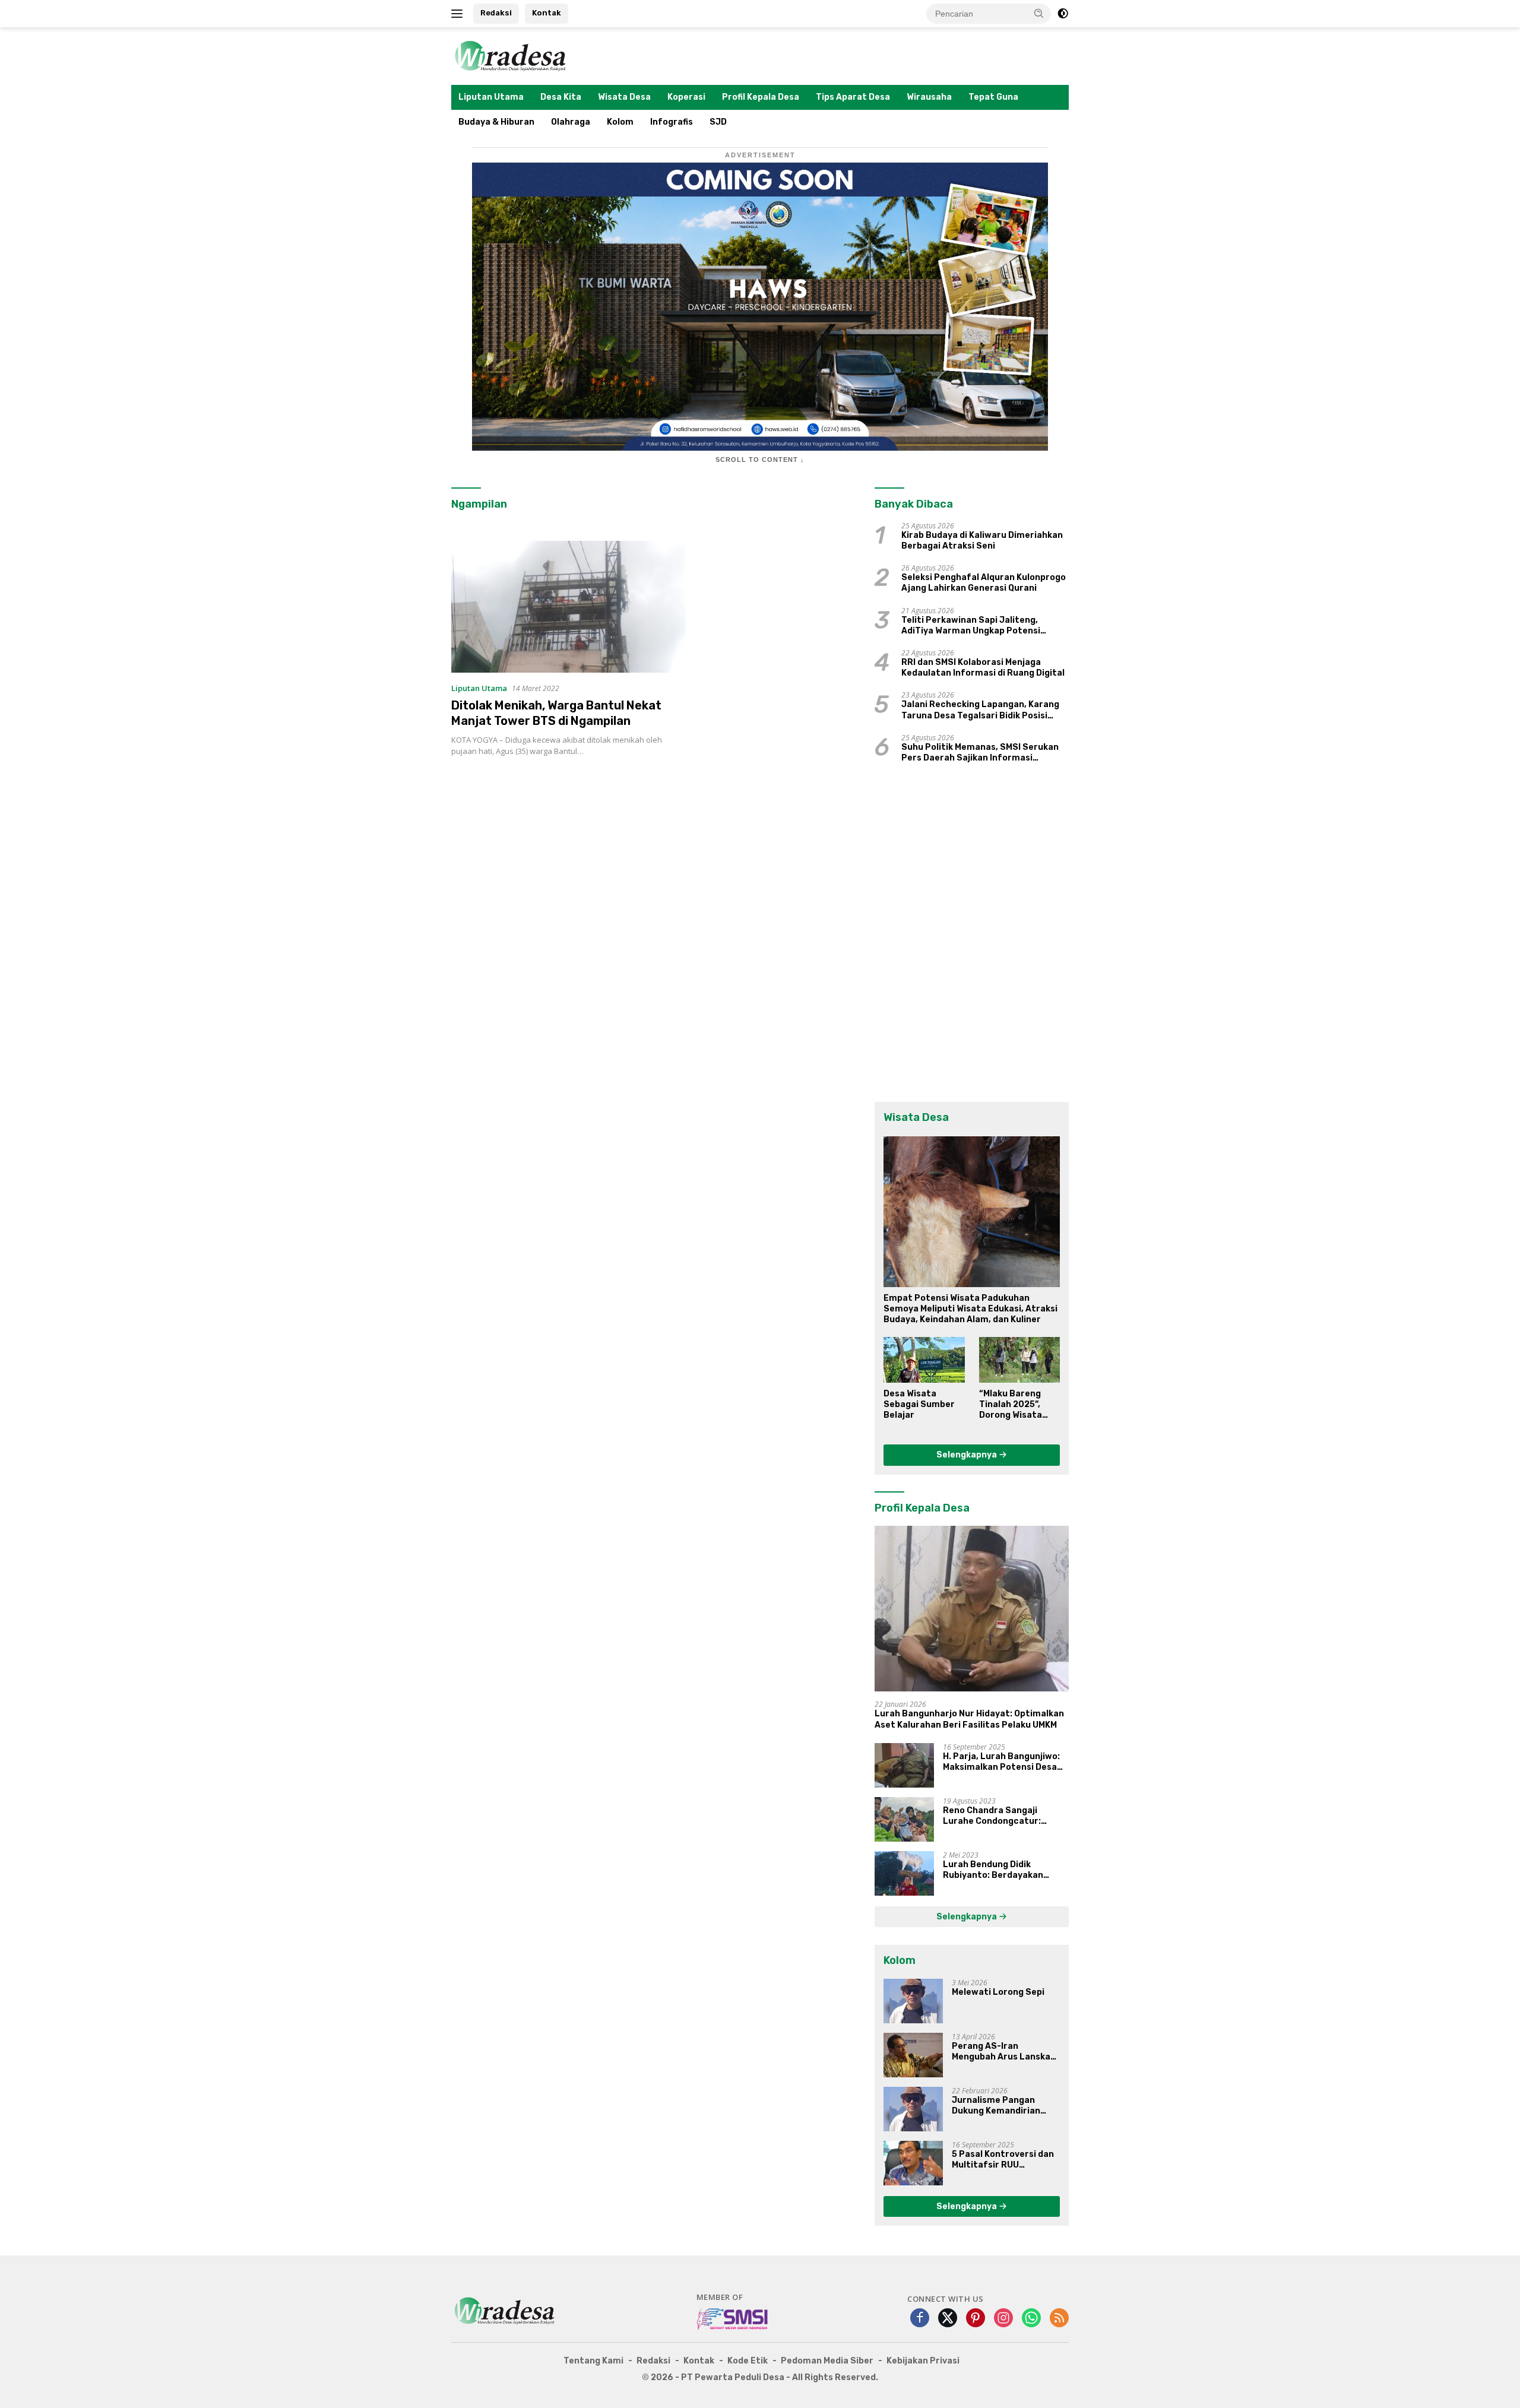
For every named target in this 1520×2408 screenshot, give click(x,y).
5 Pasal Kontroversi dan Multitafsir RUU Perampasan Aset (1003, 2160)
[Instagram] (1003, 2319)
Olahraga (571, 122)
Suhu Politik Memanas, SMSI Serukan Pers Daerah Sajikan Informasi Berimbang (980, 753)
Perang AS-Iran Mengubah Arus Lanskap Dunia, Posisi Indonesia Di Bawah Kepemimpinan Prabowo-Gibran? (1006, 2052)
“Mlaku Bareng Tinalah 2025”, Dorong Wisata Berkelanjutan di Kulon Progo (1015, 1405)
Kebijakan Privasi (923, 2361)
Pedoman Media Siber (827, 2361)
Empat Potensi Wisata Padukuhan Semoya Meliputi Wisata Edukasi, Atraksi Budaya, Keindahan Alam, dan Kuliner (970, 1309)
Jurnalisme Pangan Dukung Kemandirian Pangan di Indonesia (996, 2106)
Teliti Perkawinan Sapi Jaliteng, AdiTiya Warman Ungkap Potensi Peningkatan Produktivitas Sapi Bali (979, 626)
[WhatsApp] (1031, 2319)
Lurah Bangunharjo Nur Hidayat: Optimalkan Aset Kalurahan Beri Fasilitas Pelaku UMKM (969, 1719)
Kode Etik (748, 2361)
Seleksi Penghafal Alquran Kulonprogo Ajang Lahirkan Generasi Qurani (984, 583)
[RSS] (1059, 2319)
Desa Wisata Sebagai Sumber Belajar (919, 1404)
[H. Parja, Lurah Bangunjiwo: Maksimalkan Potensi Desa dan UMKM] (904, 1765)
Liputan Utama (491, 97)
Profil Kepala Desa (761, 97)
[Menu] (459, 14)
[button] (1039, 13)
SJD (718, 122)
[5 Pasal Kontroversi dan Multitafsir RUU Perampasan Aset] (913, 2163)
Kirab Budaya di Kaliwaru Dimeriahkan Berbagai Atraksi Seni (982, 541)
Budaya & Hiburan (496, 122)
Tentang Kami (593, 2361)
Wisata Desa (624, 97)
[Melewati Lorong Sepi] (913, 2001)
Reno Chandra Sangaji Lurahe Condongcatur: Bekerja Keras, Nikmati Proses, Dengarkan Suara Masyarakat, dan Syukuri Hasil (997, 1816)
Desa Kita (561, 97)
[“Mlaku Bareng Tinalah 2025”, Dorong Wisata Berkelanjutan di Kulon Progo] (1019, 1360)
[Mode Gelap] (1063, 14)
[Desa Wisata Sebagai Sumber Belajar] (924, 1360)
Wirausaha (929, 97)
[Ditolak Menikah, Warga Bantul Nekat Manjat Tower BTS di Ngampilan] (569, 607)
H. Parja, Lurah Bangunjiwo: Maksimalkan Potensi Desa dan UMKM (1001, 1762)
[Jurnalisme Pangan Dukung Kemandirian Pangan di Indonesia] (913, 2109)
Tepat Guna (993, 97)
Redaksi (496, 13)
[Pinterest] (976, 2319)
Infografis (672, 122)
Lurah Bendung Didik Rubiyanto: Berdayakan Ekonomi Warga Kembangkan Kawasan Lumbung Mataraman (1005, 1870)
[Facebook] (920, 2319)
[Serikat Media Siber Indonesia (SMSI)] (733, 2318)
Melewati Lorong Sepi (998, 1992)
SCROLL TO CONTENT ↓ (760, 460)
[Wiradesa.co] (511, 55)
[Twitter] (948, 2319)
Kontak (547, 13)
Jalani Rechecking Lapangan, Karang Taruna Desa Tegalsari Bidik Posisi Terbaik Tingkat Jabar (980, 710)
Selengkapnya (968, 1455)
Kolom (620, 122)
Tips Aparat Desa (853, 97)
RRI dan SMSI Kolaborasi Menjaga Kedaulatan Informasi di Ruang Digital (983, 668)
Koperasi (686, 97)
